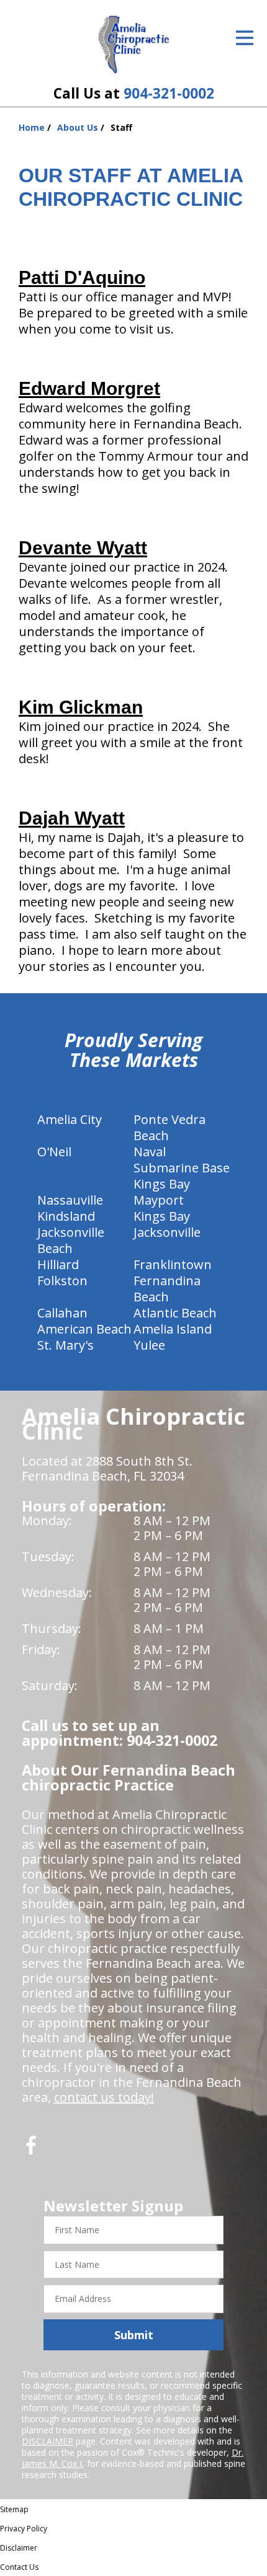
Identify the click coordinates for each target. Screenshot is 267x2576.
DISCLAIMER (48, 2441)
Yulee (149, 1345)
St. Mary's (66, 1345)
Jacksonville (167, 1232)
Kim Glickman (81, 707)
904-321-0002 (169, 93)
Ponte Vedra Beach (170, 1127)
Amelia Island (173, 1329)
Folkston (62, 1281)
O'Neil (54, 1152)
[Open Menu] (245, 38)
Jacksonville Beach (71, 1240)
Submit (134, 2335)
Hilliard (58, 1264)
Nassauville (70, 1200)
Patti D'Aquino (82, 277)
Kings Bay (162, 1216)
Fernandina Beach (167, 1289)
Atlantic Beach (175, 1313)
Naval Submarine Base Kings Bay (182, 1168)
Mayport (159, 1200)
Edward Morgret (89, 388)
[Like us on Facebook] (31, 2150)
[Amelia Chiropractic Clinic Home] (134, 45)
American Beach (84, 1329)
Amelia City (70, 1119)
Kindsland (66, 1216)
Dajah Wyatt (72, 818)
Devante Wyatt (83, 548)
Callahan (62, 1313)
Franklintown (173, 1264)
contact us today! (104, 2097)
